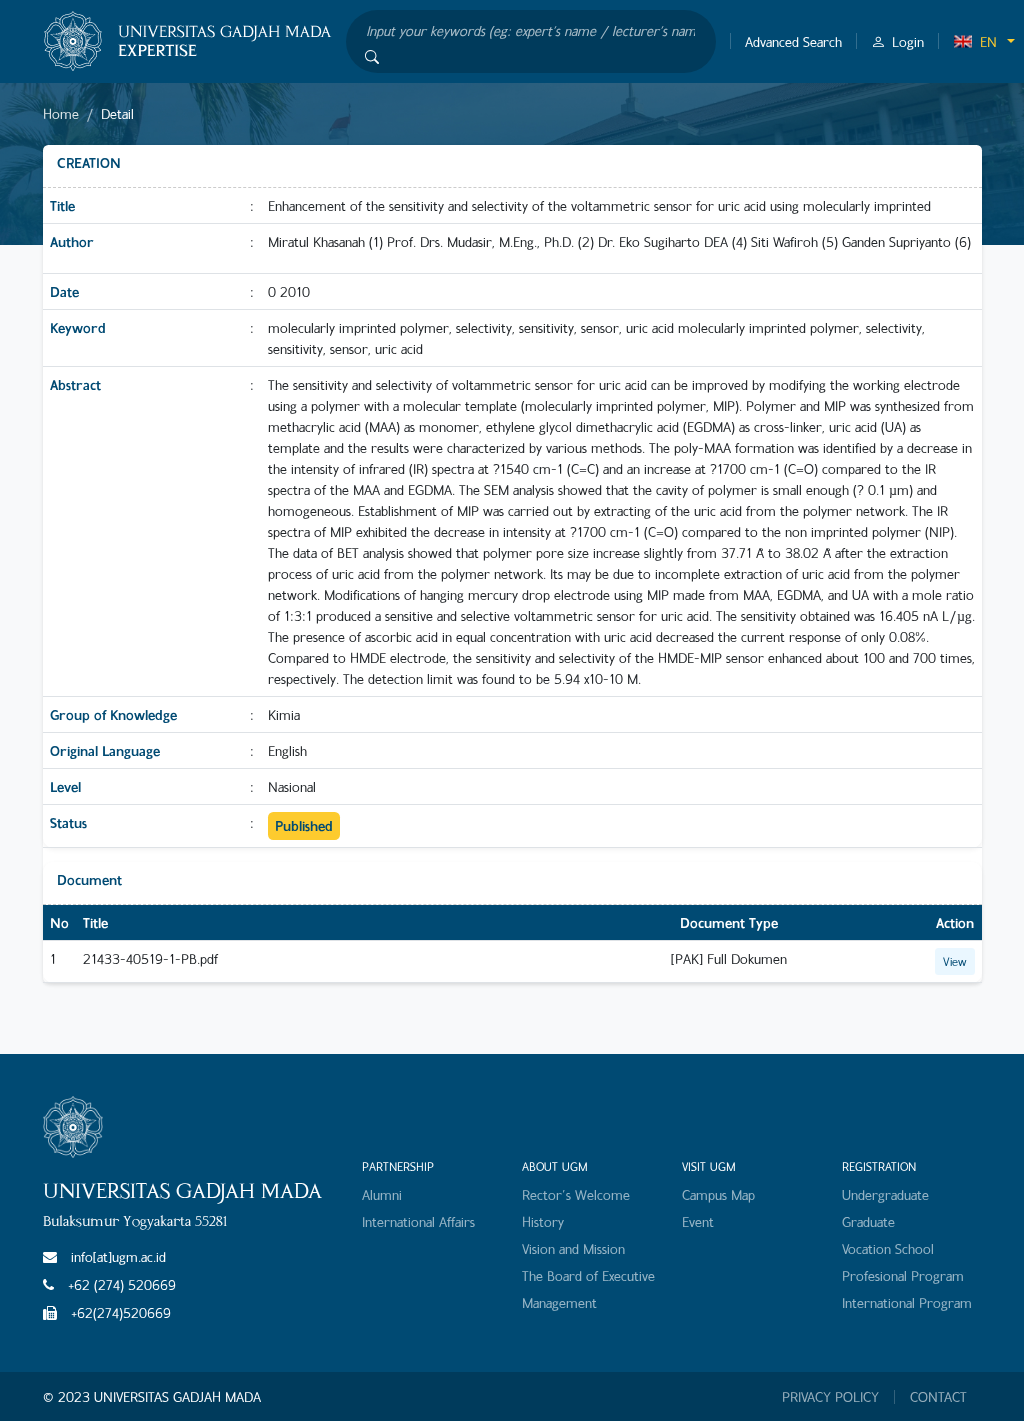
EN (988, 41)
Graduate (868, 1221)
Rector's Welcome (576, 1194)
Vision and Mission (573, 1248)
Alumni (382, 1194)
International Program (907, 1302)
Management (559, 1302)
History (543, 1221)
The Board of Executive (588, 1275)
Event (698, 1221)
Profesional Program (903, 1275)
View (955, 961)
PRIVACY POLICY (830, 1397)
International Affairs (418, 1221)
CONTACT (938, 1397)
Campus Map (718, 1194)
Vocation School (888, 1248)
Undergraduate (885, 1194)
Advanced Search (793, 41)
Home (61, 113)
